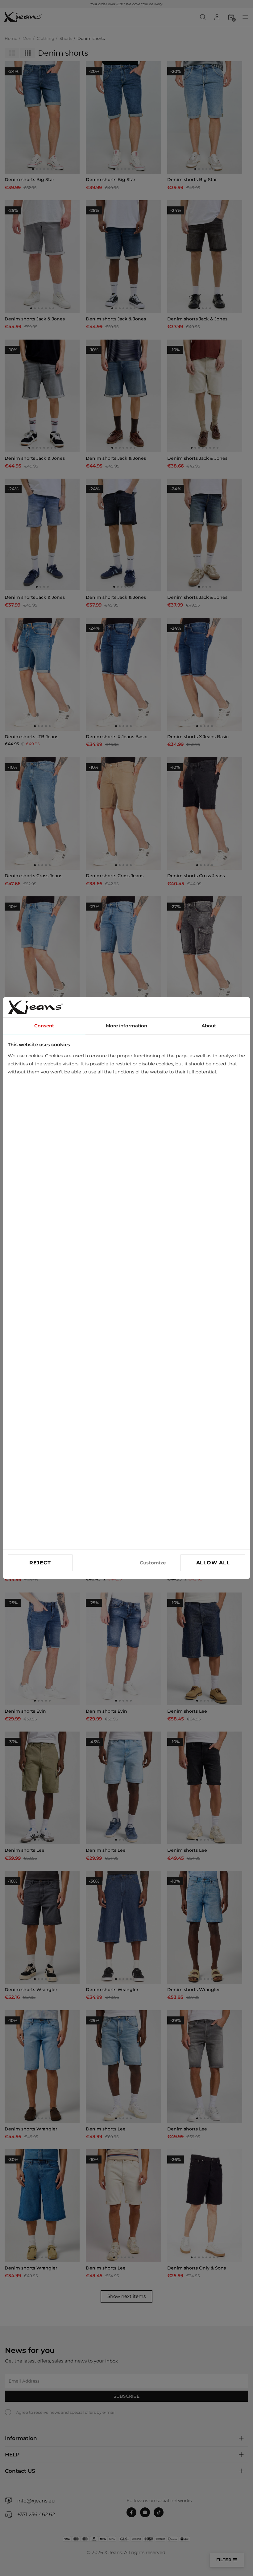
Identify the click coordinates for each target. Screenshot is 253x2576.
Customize (153, 1563)
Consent (44, 1026)
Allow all (213, 1563)
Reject (40, 1563)
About (209, 1026)
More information (126, 1026)
